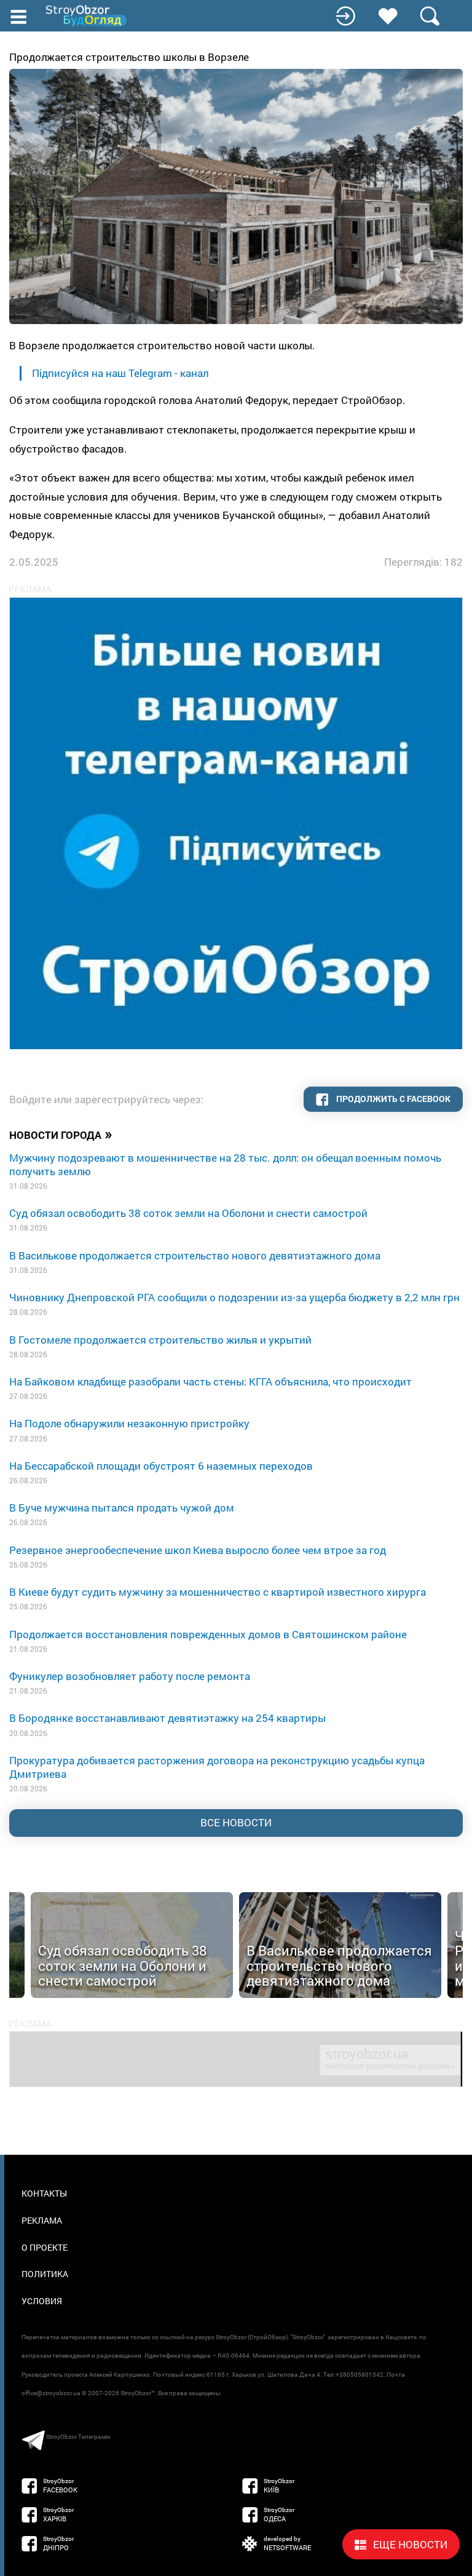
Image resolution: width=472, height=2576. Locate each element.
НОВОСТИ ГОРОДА (61, 1134)
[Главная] (87, 16)
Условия (42, 2301)
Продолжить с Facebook (392, 1099)
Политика (45, 2274)
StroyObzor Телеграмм (78, 2437)
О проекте (45, 2247)
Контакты (44, 2193)
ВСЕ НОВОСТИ (236, 1822)
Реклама (42, 2220)
